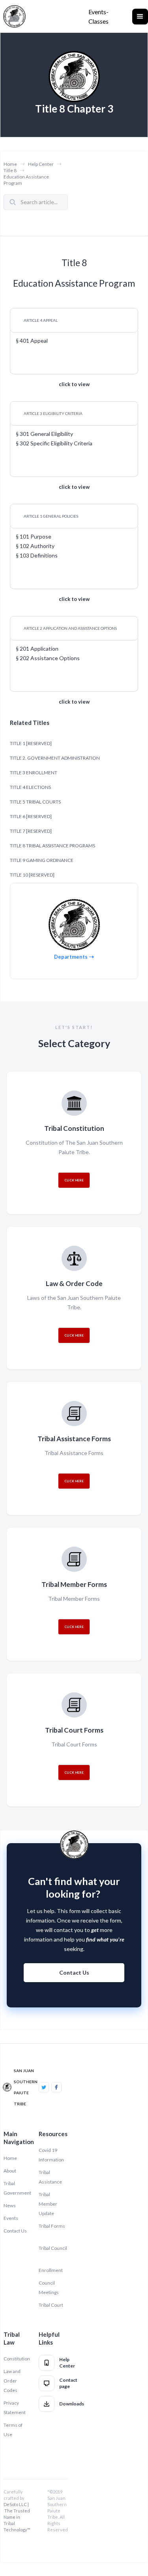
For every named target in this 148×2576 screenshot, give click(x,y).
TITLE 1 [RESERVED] (31, 743)
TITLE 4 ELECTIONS (30, 787)
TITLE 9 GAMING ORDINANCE (42, 860)
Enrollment (51, 2270)
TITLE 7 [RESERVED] (31, 831)
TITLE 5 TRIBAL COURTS (35, 802)
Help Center (41, 164)
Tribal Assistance (50, 2177)
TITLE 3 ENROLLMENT (34, 773)
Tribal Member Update (48, 2204)
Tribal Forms (52, 2226)
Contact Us (74, 1972)
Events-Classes (98, 16)
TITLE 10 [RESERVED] (32, 875)
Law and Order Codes (12, 2381)
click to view (74, 384)
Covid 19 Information (51, 2155)
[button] (140, 17)
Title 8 (10, 170)
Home (10, 164)
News (10, 2205)
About (10, 2171)
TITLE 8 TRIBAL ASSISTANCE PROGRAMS (52, 846)
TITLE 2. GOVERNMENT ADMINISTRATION (55, 758)
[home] (14, 16)
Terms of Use (13, 2430)
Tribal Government (17, 2188)
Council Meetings (49, 2288)
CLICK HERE (74, 1180)
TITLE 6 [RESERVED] (31, 816)
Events (11, 2218)
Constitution (17, 2359)
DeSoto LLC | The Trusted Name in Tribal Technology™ (17, 2517)
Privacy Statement (15, 2408)
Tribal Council (53, 2248)
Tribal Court (51, 2305)
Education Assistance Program (26, 180)
